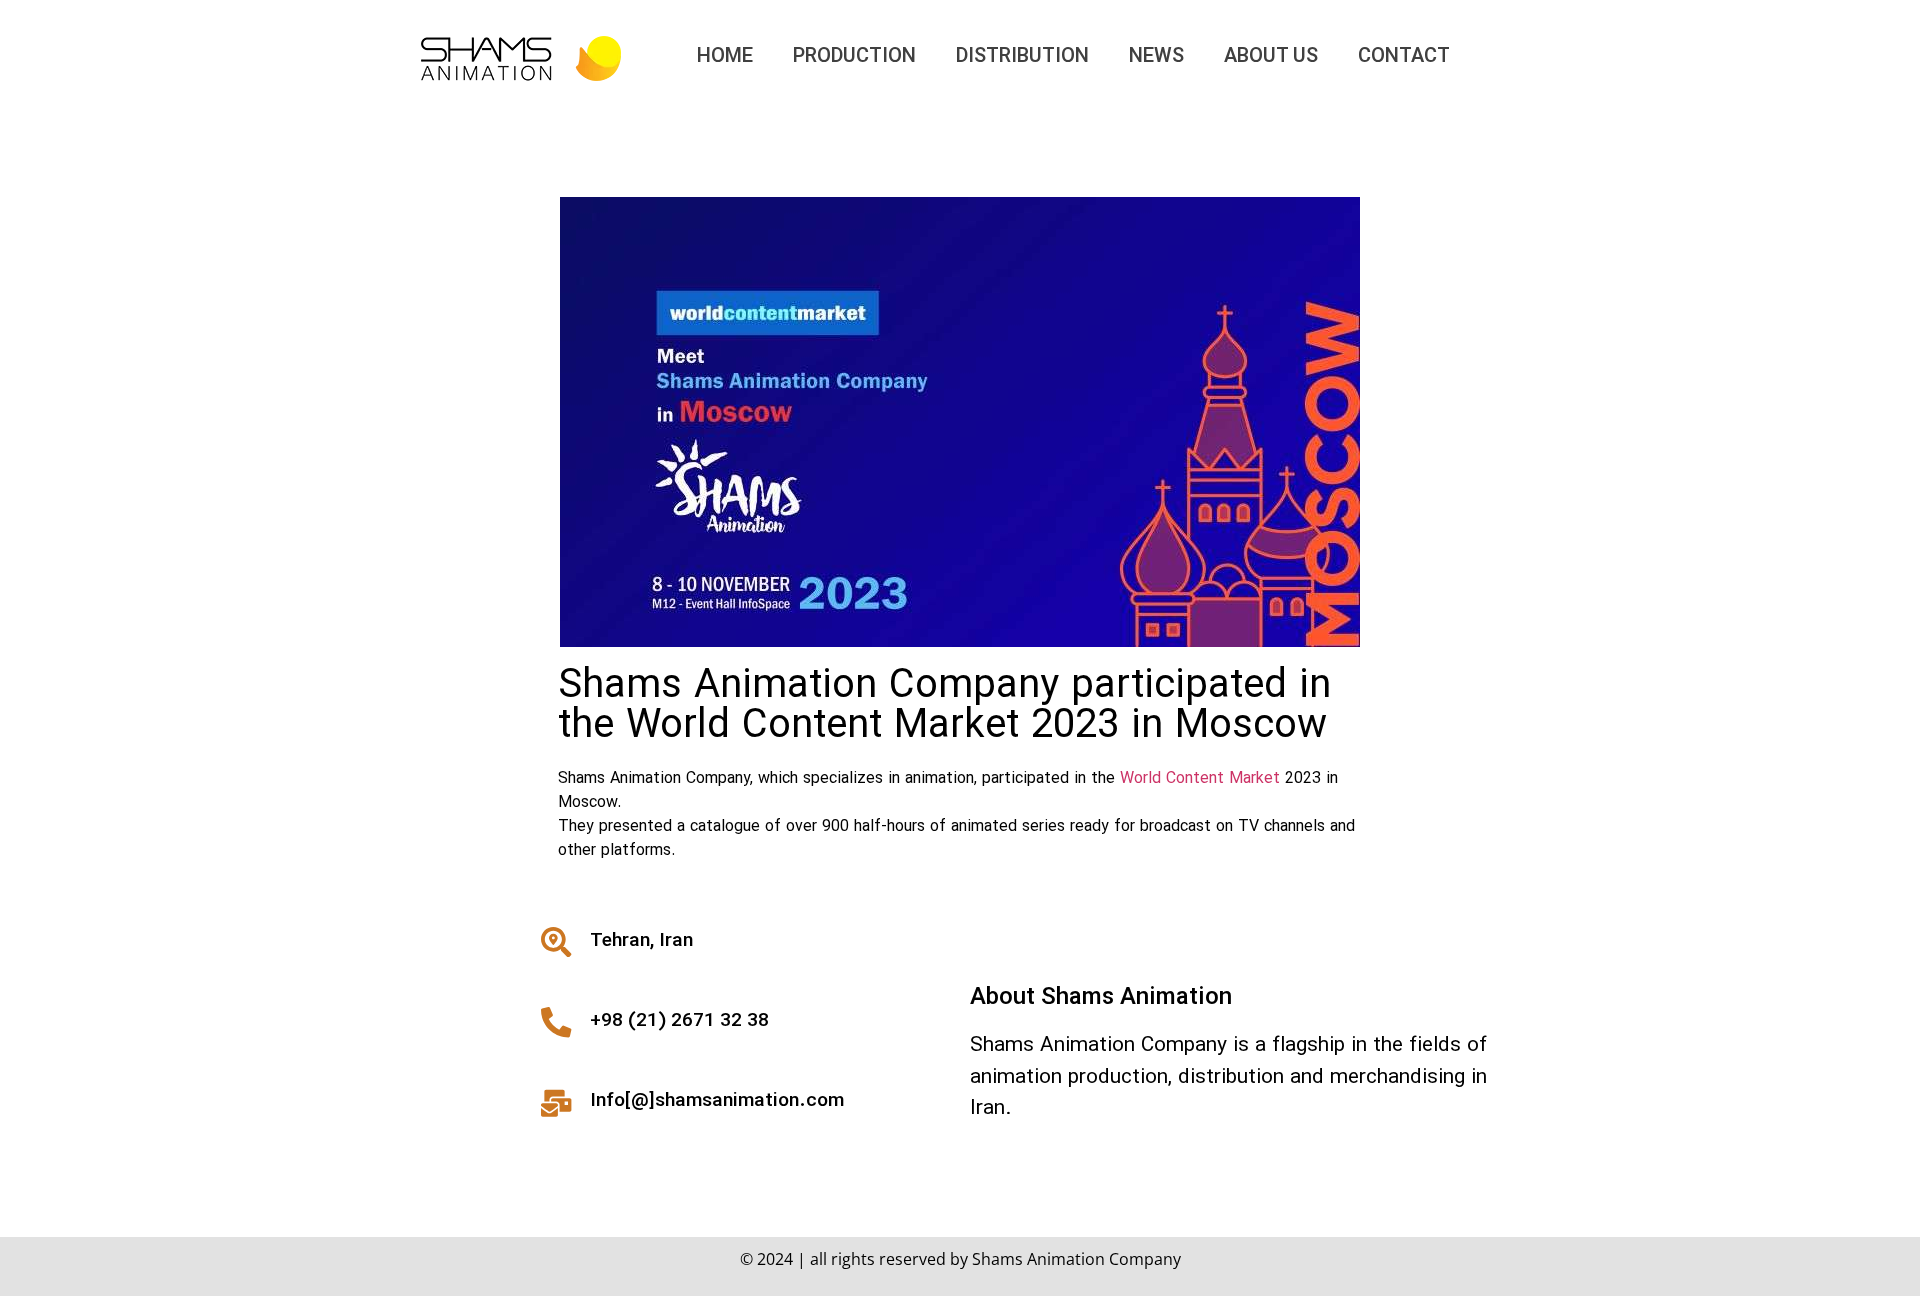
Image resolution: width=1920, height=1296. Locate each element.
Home (725, 57)
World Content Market (1200, 779)
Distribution (1022, 57)
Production (854, 57)
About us (1271, 57)
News (1156, 57)
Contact (1404, 57)
